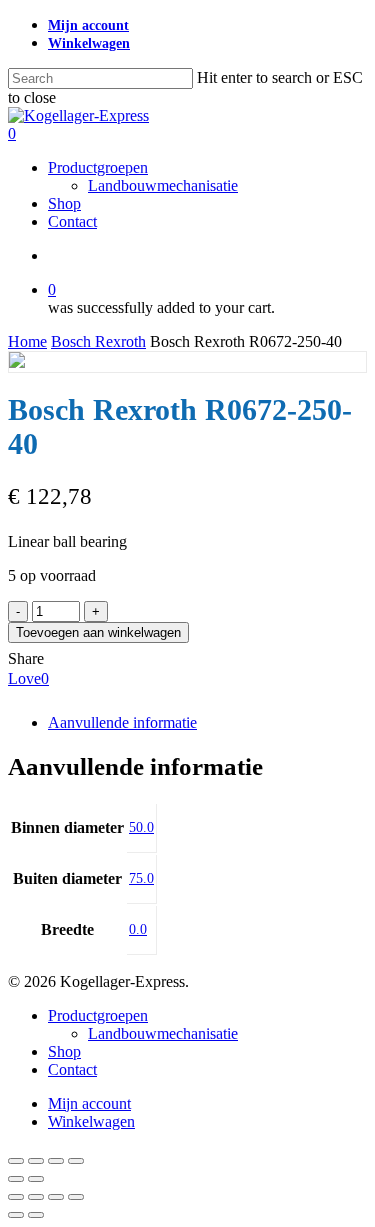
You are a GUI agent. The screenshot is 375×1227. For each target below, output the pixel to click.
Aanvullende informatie (122, 722)
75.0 (141, 878)
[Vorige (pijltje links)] (16, 1179)
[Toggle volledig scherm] (36, 1161)
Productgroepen (98, 1015)
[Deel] (56, 1161)
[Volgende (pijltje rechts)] (36, 1179)
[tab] (207, 723)
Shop (64, 1051)
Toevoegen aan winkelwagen (98, 632)
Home (27, 341)
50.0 (141, 827)
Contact (72, 1069)
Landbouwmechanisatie (163, 1033)
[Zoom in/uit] (16, 1161)
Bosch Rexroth (98, 341)
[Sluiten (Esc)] (76, 1161)
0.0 (138, 929)
